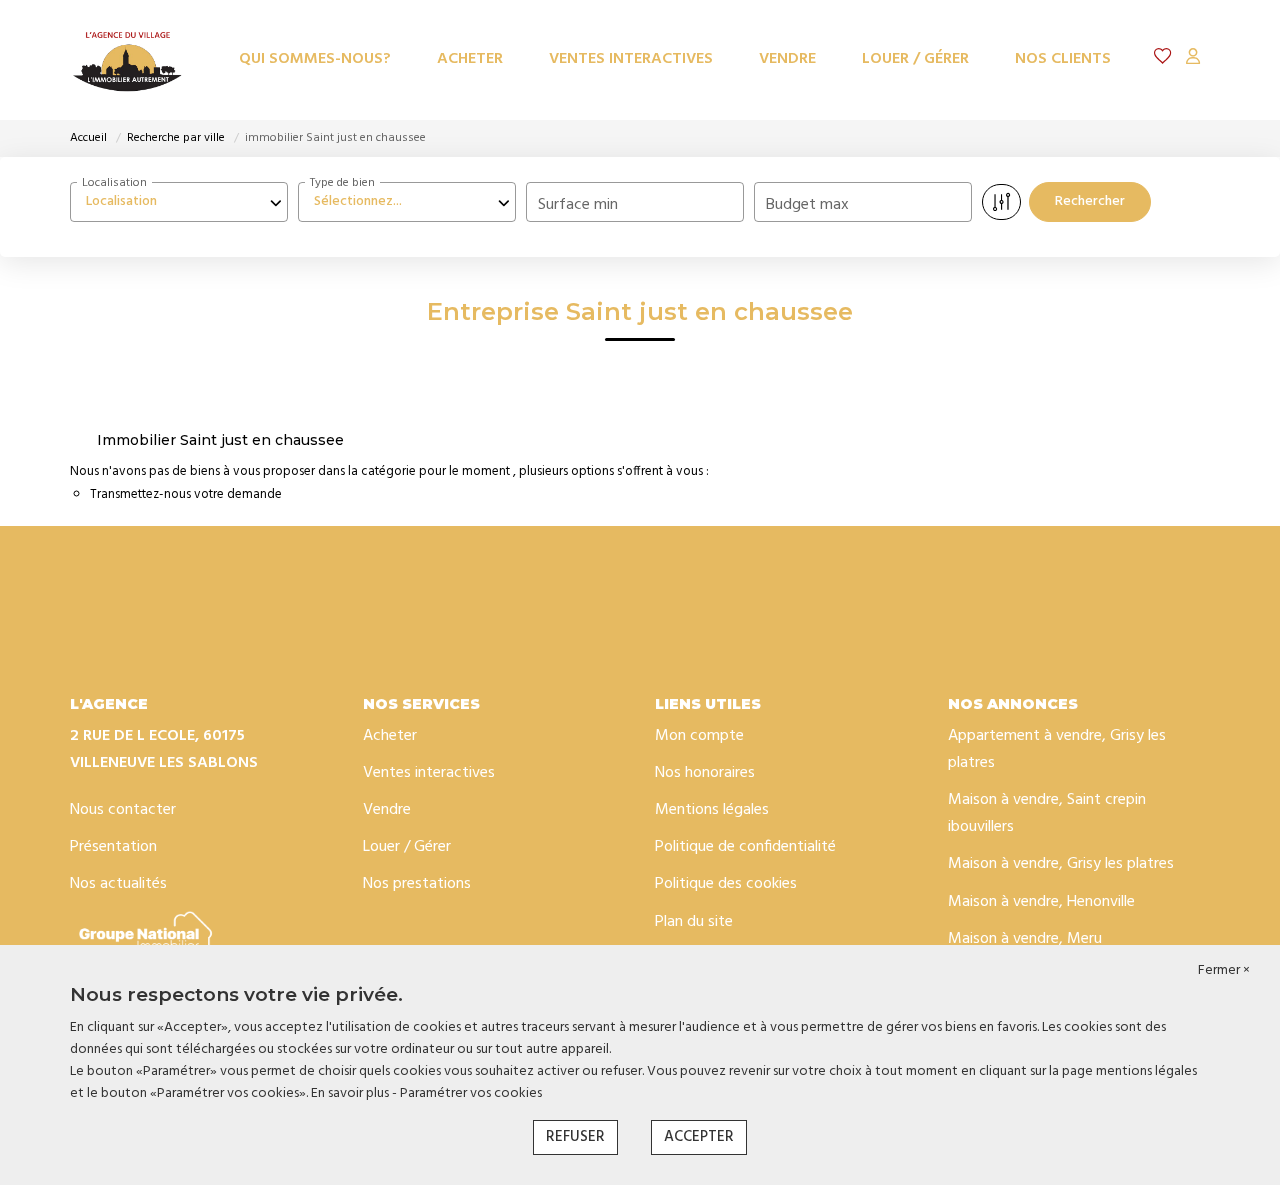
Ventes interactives (631, 59)
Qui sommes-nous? (315, 59)
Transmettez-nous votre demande (186, 494)
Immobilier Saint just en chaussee (220, 440)
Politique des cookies (726, 884)
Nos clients (1063, 59)
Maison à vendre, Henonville (1041, 902)
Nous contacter (123, 810)
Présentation (113, 847)
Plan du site (694, 922)
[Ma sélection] (1163, 59)
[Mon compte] (1193, 59)
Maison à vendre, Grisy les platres (1061, 864)
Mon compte (699, 736)
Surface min (578, 205)
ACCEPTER (699, 1137)
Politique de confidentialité (745, 847)
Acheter (470, 59)
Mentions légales (712, 810)
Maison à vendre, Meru (1025, 939)
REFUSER (575, 1137)
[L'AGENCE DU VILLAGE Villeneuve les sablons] (127, 60)
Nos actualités (118, 884)
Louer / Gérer (915, 59)
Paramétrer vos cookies (471, 1093)
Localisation (114, 183)
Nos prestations (417, 884)
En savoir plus (351, 1093)
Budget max (807, 205)
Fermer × (1224, 971)
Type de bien (342, 183)
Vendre (787, 59)
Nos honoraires (705, 773)
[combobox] (179, 202)
